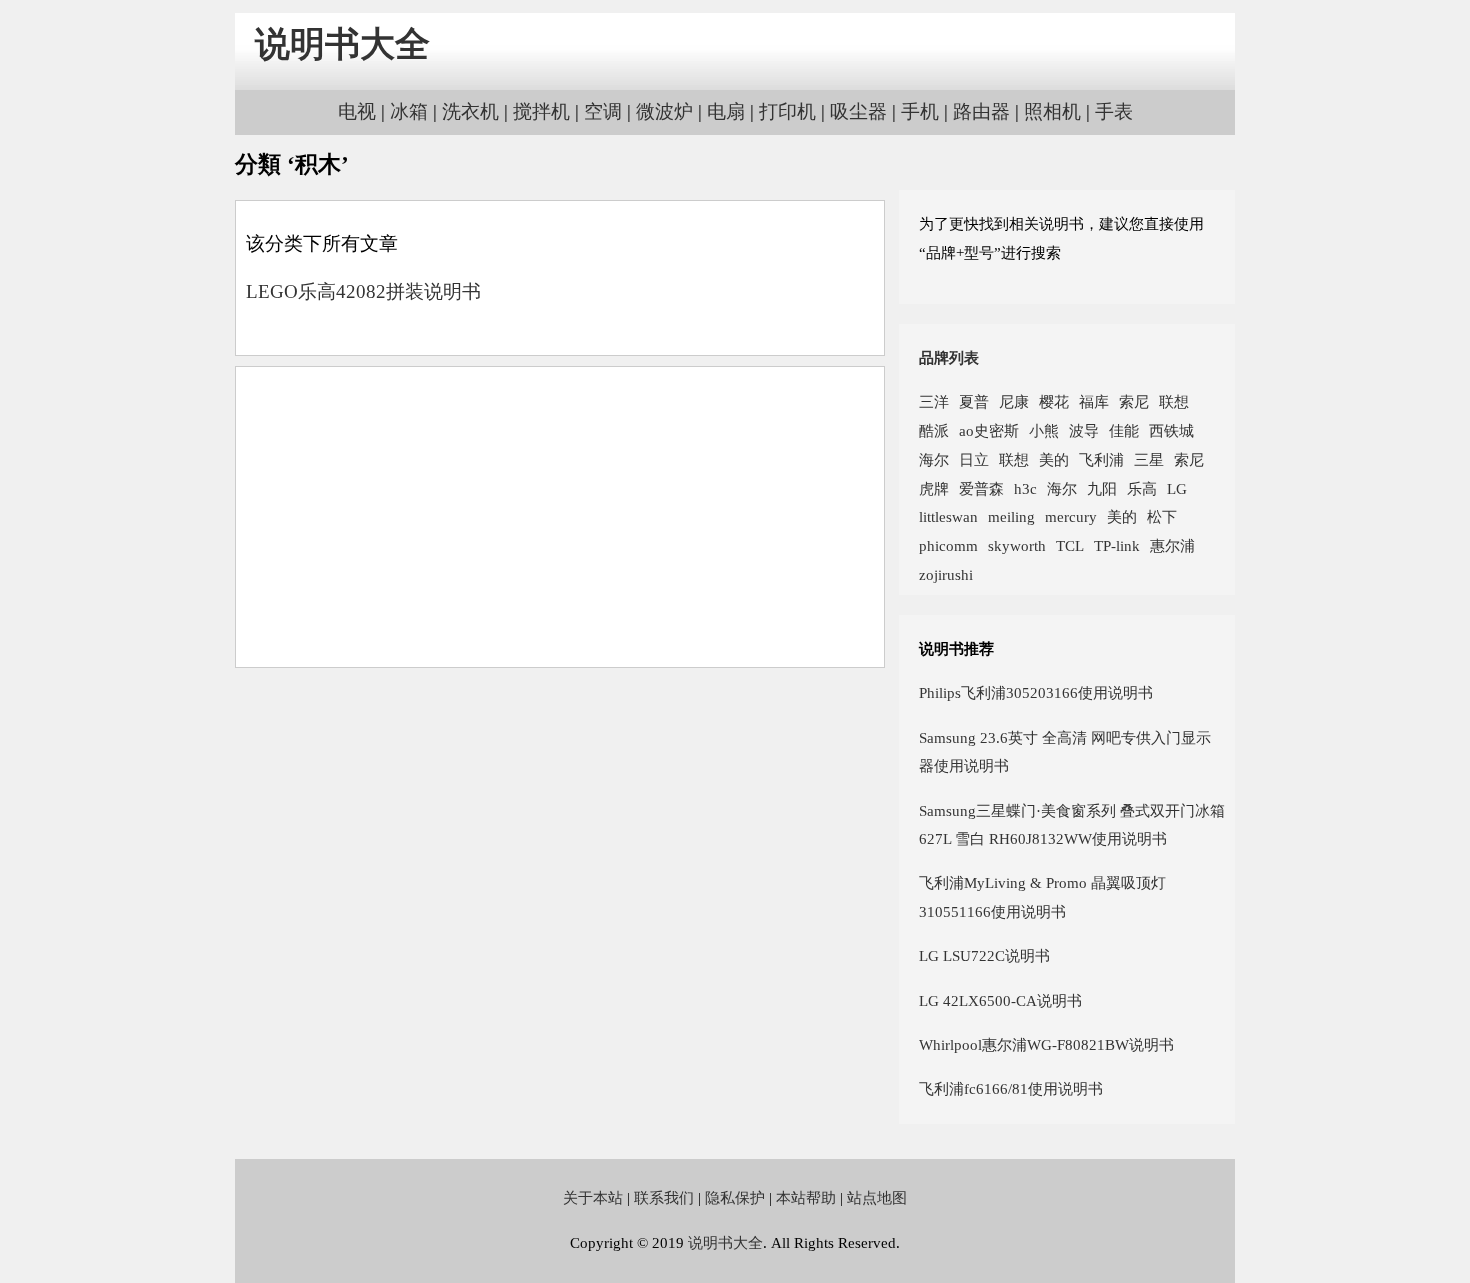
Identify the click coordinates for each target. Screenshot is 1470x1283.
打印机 (787, 111)
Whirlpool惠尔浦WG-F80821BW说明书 (1046, 1044)
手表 (1114, 111)
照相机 (1052, 111)
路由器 (981, 111)
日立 (974, 459)
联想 (1174, 401)
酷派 (934, 430)
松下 (1162, 516)
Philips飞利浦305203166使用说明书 (1036, 692)
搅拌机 (541, 111)
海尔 (934, 459)
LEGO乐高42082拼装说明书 (363, 291)
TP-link (1117, 545)
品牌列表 (949, 357)
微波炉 (664, 111)
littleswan (948, 516)
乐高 (1142, 488)
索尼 (1134, 401)
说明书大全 (342, 44)
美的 (1054, 459)
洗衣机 (470, 111)
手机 (920, 111)
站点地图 (877, 1197)
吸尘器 (858, 111)
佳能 (1124, 430)
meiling (1011, 516)
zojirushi (946, 574)
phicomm (948, 545)
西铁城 (1171, 430)
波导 (1084, 430)
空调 (603, 111)
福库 (1094, 401)
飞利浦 (1101, 459)
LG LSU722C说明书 (984, 955)
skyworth (1017, 545)
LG (1177, 488)
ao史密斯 (989, 430)
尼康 (1014, 401)
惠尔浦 (1172, 545)
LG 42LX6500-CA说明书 (1000, 1000)
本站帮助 (806, 1197)
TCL (1070, 545)
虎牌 (934, 488)
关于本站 (593, 1197)
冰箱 (409, 111)
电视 (357, 111)
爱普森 (981, 488)
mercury (1071, 516)
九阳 (1102, 488)
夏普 (974, 401)
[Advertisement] (560, 517)
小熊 (1044, 430)
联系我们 (664, 1197)
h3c (1025, 488)
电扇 (726, 111)
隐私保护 (735, 1197)
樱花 (1054, 401)
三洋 (934, 401)
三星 (1149, 459)
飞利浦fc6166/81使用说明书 (1011, 1088)
